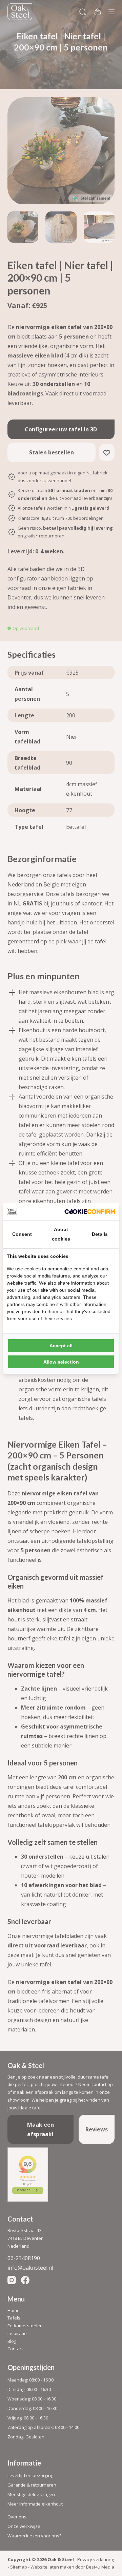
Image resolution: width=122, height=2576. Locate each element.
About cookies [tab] (61, 1234)
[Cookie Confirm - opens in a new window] (90, 1211)
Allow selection (61, 1362)
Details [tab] (100, 1234)
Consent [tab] (22, 1234)
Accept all (61, 1346)
